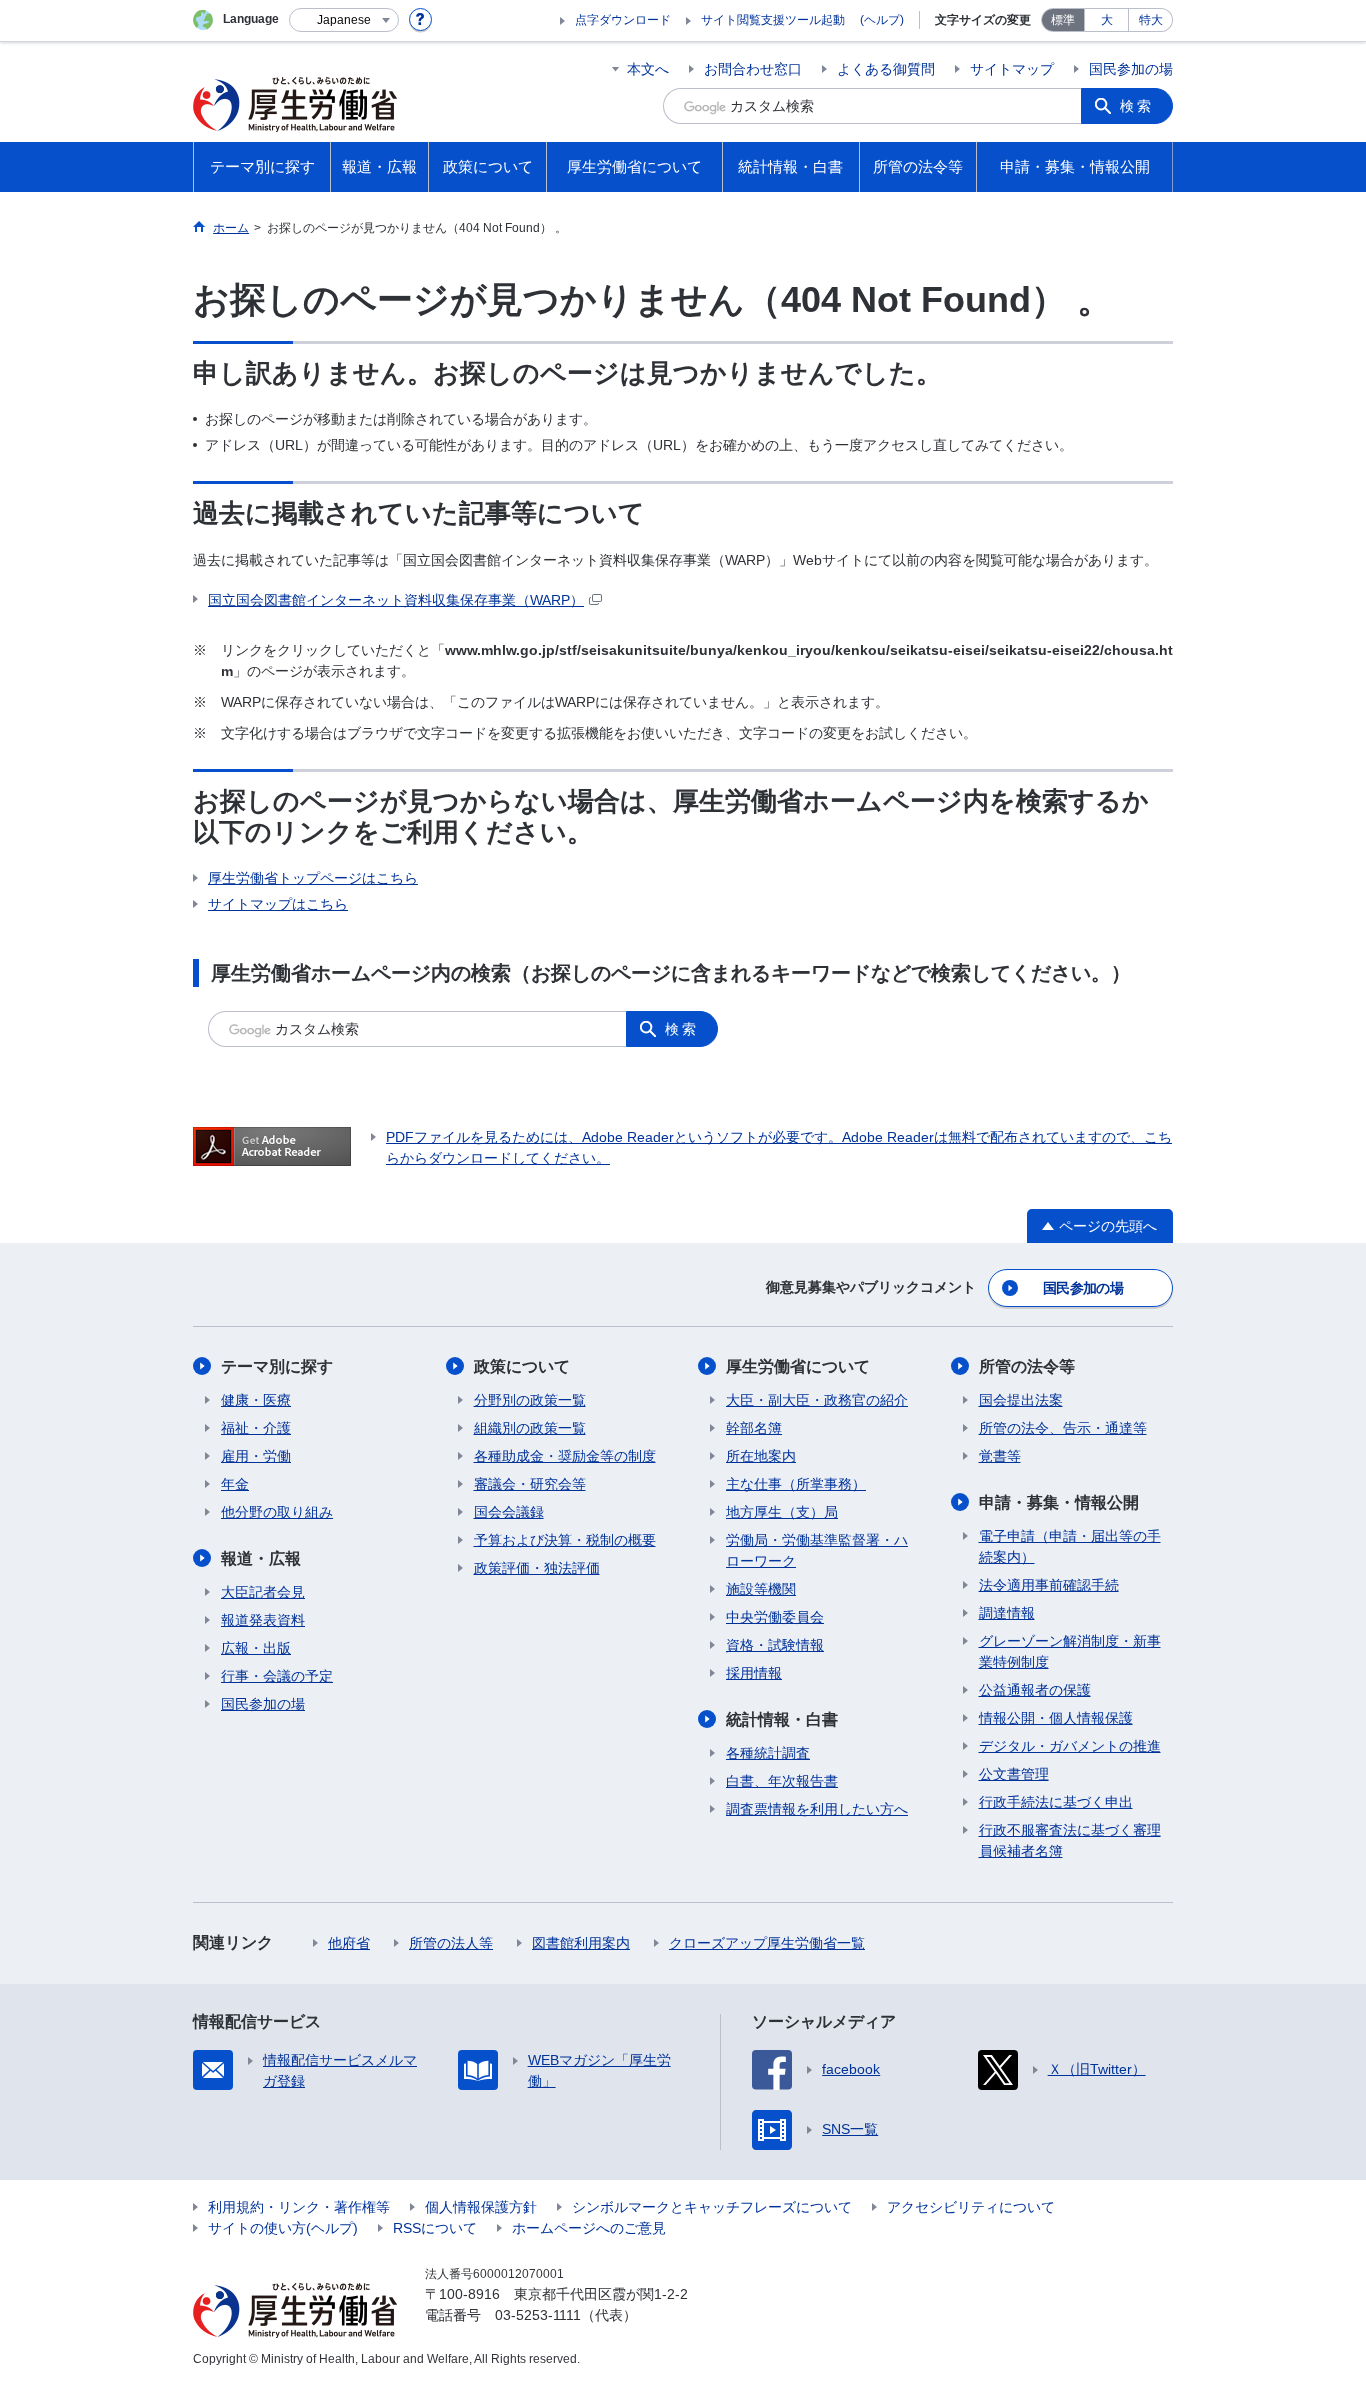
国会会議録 (509, 1512)
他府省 (349, 1943)
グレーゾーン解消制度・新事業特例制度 (1070, 1651)
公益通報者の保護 (1035, 1690)
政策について (522, 1366)
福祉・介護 (256, 1428)
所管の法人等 (451, 1943)
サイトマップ (1012, 69)
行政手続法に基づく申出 (1056, 1802)
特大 (1151, 20)
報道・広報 (261, 1558)
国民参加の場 (1131, 69)
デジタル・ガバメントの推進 (1070, 1746)
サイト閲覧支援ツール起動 (773, 20)
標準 (1063, 20)
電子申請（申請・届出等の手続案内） (1070, 1546)
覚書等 (1000, 1456)
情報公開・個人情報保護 (1056, 1718)
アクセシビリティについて (971, 2207)
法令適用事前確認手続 (1049, 1585)
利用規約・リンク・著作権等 (299, 2207)
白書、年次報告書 (782, 1781)
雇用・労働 (256, 1456)
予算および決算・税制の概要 (565, 1540)
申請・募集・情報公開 (1059, 1502)
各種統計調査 (768, 1753)
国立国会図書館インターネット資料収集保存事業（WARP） (396, 600)
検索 (1137, 106)
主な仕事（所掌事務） (796, 1484)
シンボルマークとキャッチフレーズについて (712, 2207)
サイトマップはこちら (278, 904)
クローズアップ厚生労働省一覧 (767, 1943)
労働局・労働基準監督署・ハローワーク (817, 1550)
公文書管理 (1014, 1774)
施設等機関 (761, 1589)
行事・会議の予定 (277, 1676)
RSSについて (435, 2228)
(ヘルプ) (882, 20)
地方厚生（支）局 (782, 1512)
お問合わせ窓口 (753, 69)
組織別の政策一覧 (530, 1428)
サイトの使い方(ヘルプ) (283, 2228)
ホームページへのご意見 (589, 2228)
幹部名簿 (754, 1428)
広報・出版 (256, 1648)
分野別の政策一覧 (530, 1400)
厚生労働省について (798, 1366)
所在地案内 (761, 1456)
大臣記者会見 (263, 1592)
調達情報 (1007, 1613)
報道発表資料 (263, 1620)
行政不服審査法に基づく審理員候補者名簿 (1070, 1840)
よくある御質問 (886, 69)
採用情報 (754, 1673)
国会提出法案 (1021, 1400)
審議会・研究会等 (530, 1484)
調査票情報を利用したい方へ (817, 1809)
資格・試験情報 (775, 1645)
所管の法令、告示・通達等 (1063, 1428)
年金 (235, 1484)
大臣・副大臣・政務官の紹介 (817, 1400)
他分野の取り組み (277, 1512)
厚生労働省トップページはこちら (313, 878)
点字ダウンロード (623, 20)
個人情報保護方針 (481, 2207)
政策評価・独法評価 (537, 1568)
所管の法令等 (1027, 1366)
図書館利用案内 (581, 1943)
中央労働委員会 (775, 1617)
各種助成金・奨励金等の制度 (565, 1456)
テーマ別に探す (277, 1366)
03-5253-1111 (538, 2315)
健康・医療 (256, 1400)
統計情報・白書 (782, 1719)
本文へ (648, 69)
